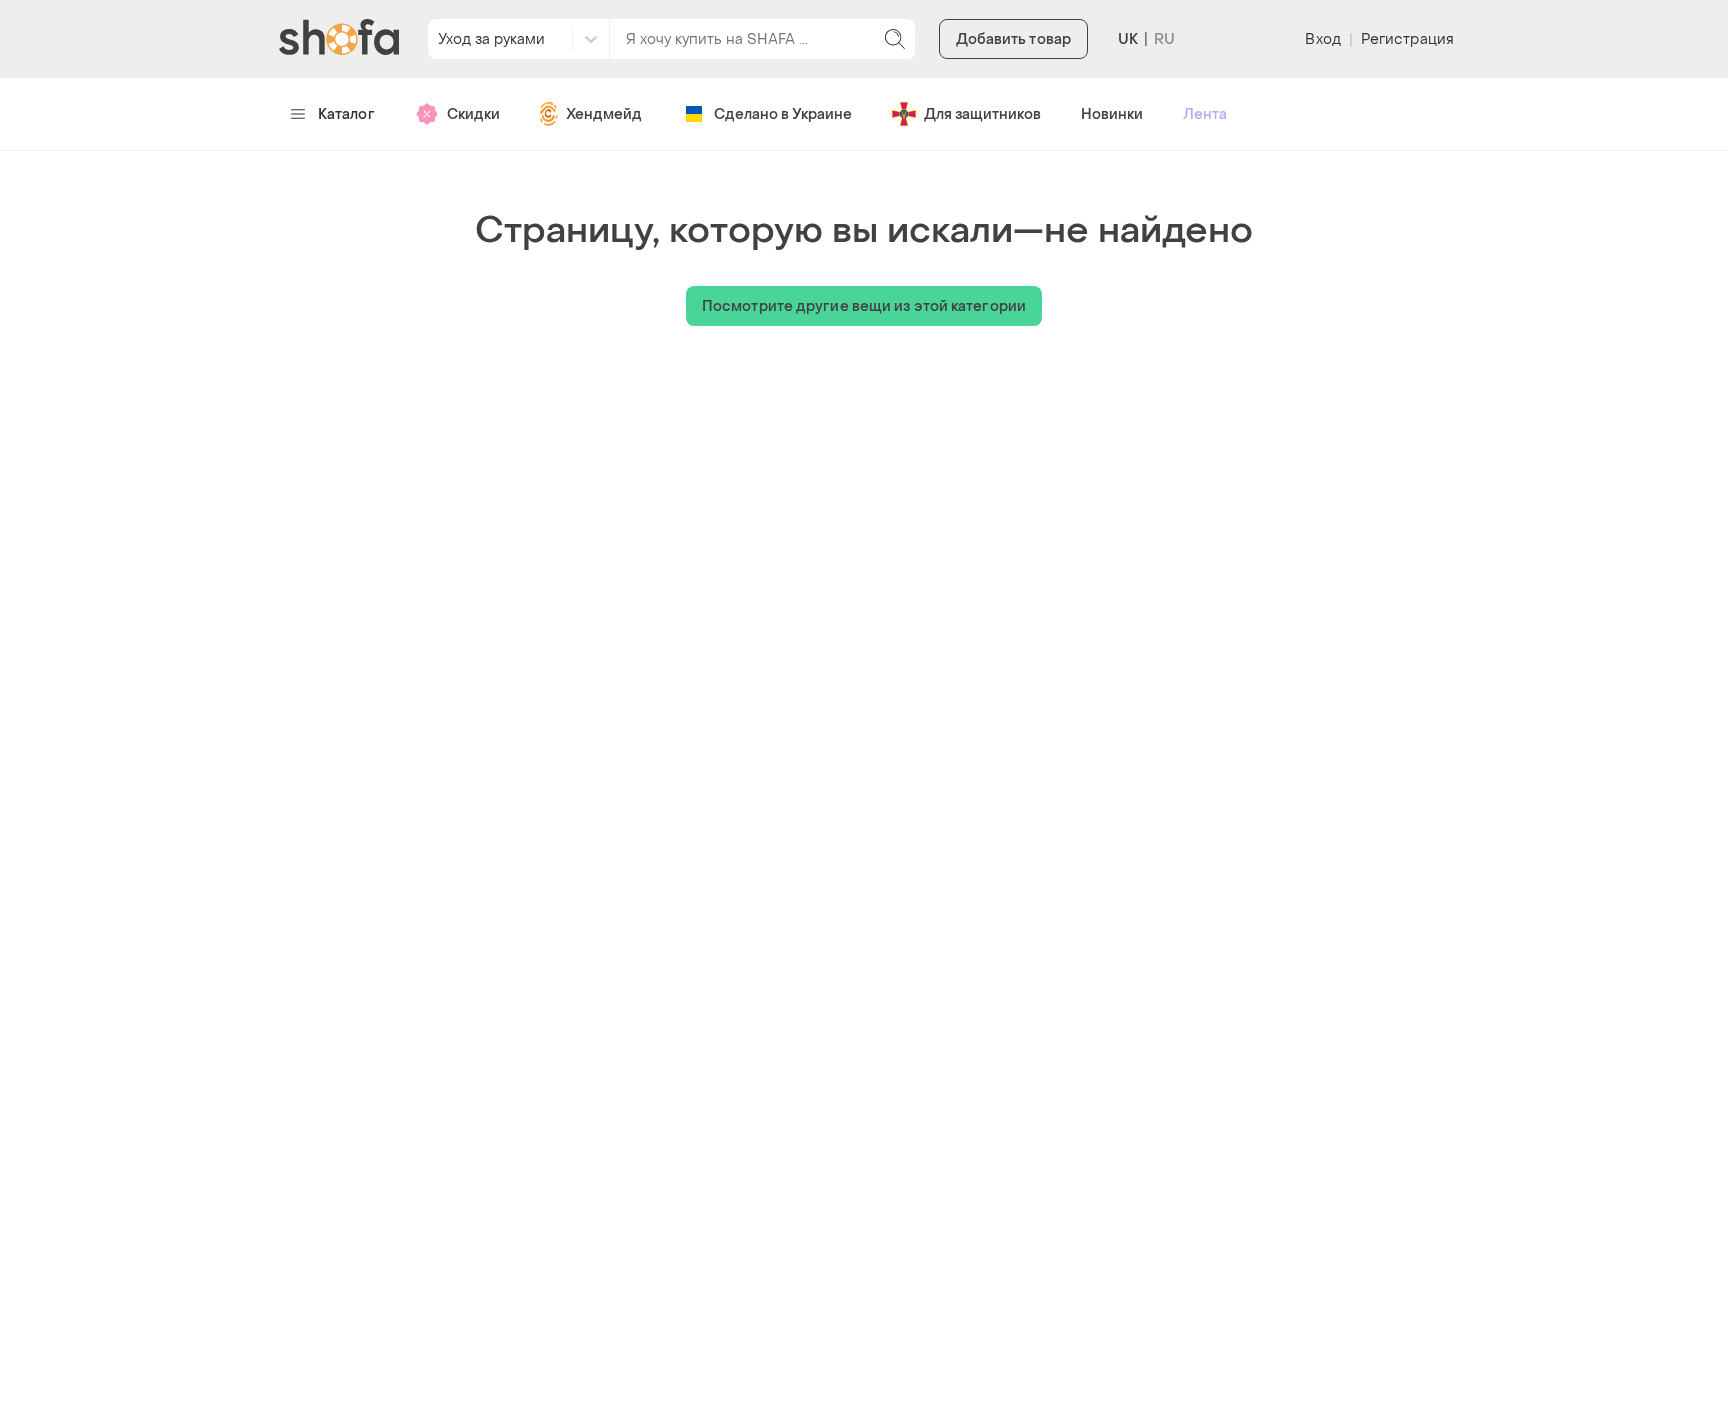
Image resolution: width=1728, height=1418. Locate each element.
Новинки (1112, 114)
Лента (1205, 114)
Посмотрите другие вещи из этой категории (864, 306)
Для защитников (982, 114)
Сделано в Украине (783, 114)
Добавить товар (1013, 39)
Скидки (473, 114)
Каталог (346, 114)
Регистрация (1407, 39)
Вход (1322, 39)
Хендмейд (604, 114)
